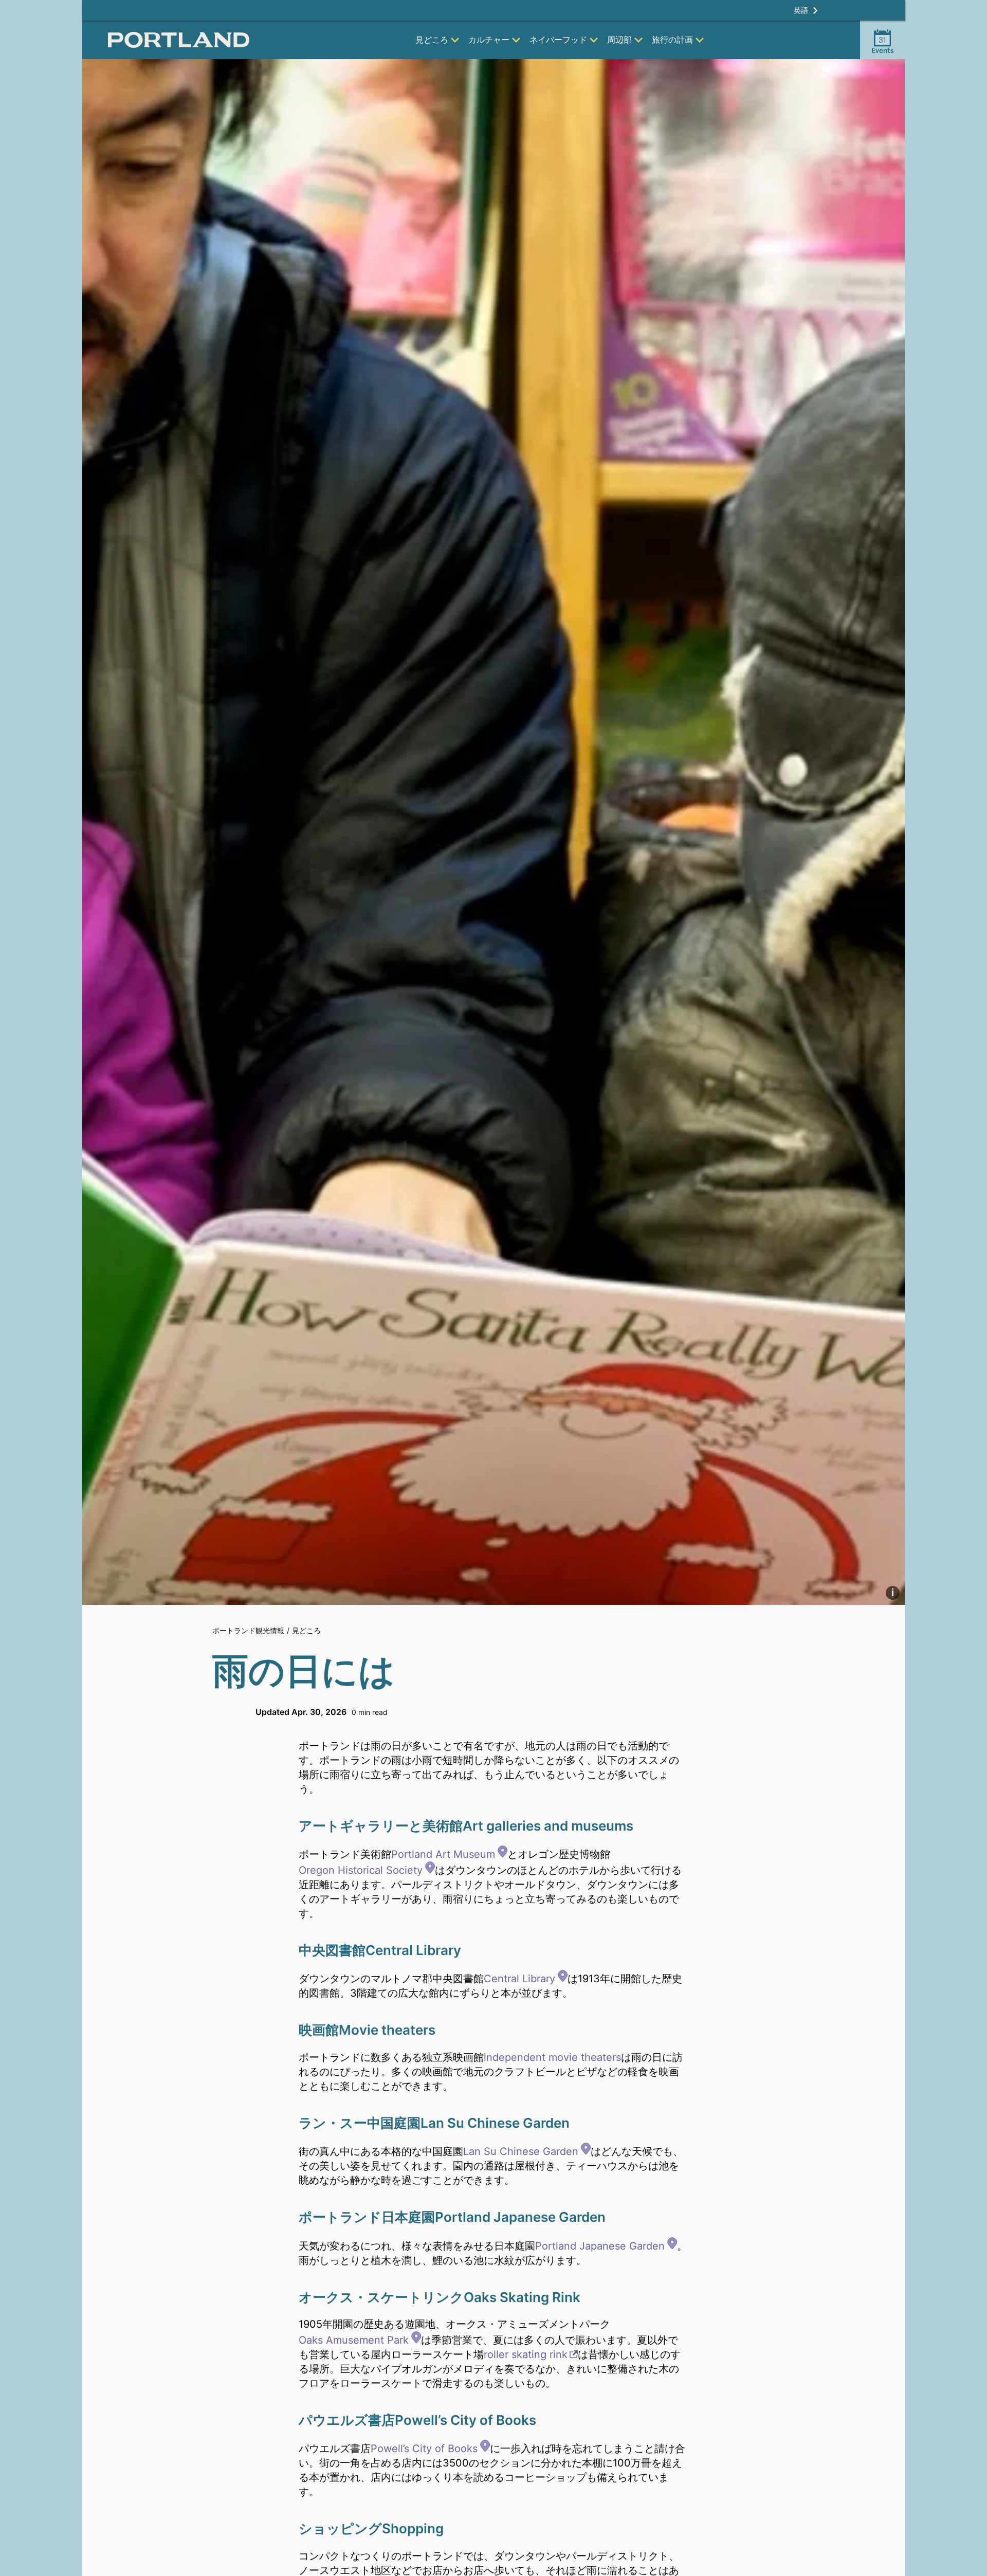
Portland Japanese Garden (600, 2246)
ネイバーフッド (558, 40)
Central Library (519, 1979)
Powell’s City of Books (424, 2449)
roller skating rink (526, 2354)
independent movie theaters (552, 2057)
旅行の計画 (672, 40)
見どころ (432, 40)
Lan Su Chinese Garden (521, 2151)
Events (883, 45)
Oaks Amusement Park (354, 2340)
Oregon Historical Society (361, 1870)
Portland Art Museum (443, 1854)
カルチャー (489, 40)
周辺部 (619, 40)
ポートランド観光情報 (248, 1630)
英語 (801, 10)
